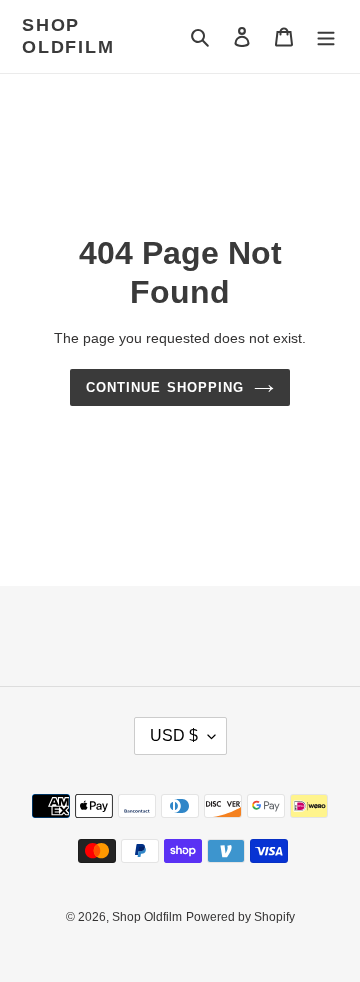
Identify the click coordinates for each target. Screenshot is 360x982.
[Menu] (326, 36)
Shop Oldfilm (68, 36)
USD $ (174, 735)
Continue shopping (165, 387)
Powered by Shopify (240, 917)
